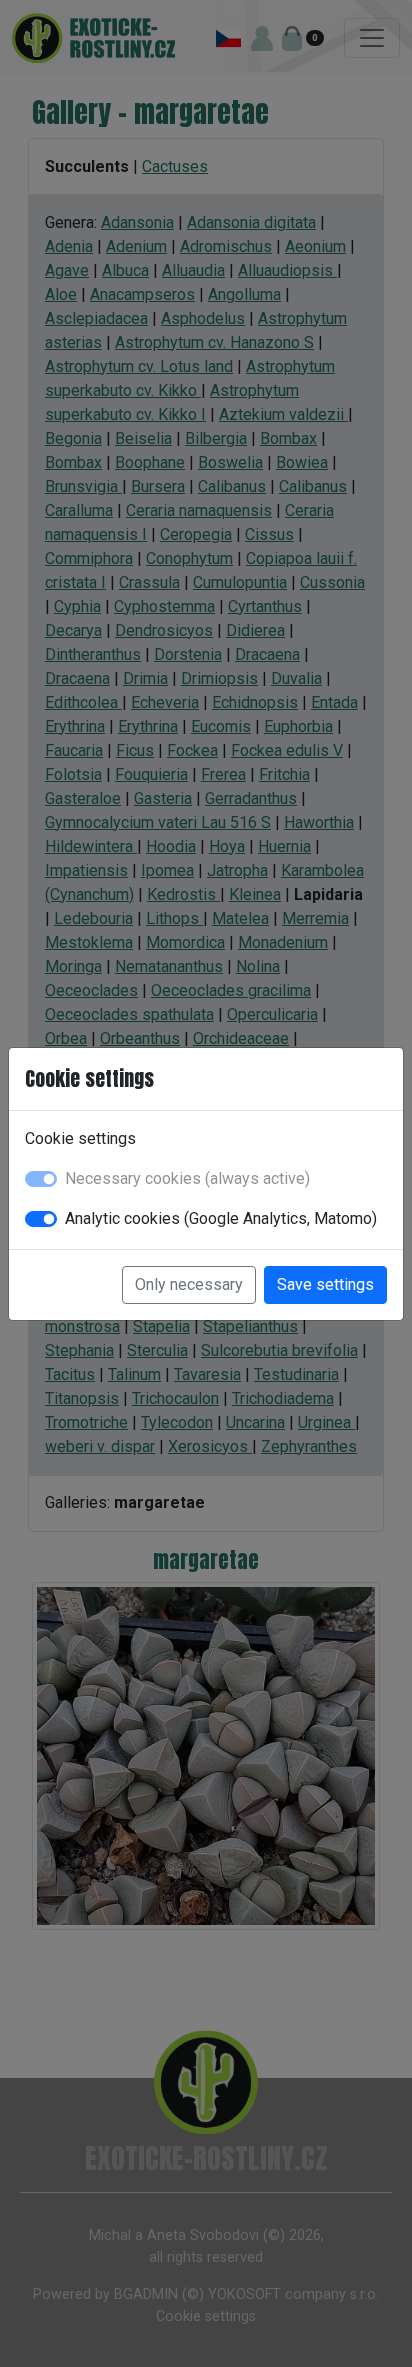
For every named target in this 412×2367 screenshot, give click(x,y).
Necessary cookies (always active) (187, 1178)
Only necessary (189, 1284)
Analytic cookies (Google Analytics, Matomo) (221, 1218)
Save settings (325, 1284)
